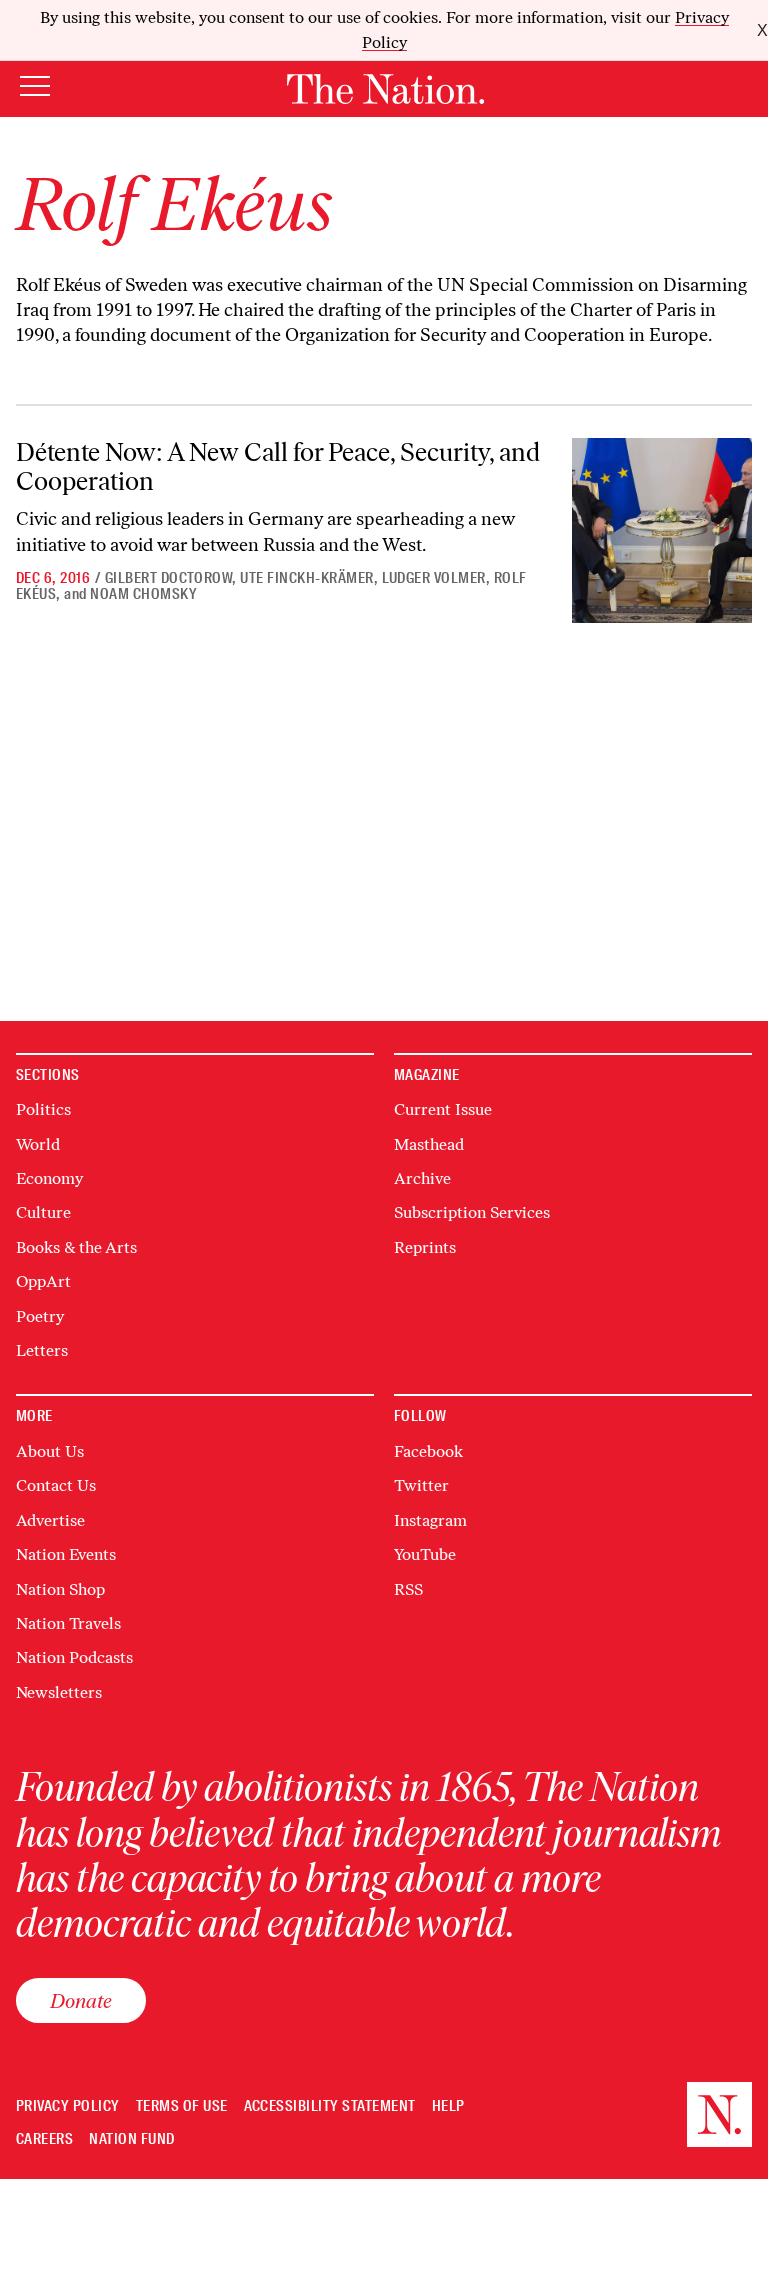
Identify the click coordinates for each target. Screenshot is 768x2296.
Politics (43, 1109)
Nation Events (66, 1554)
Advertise (50, 1520)
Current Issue (443, 1109)
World (38, 1144)
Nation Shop (60, 1589)
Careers (44, 2139)
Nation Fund (131, 2139)
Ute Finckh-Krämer (306, 578)
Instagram (430, 1520)
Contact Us (56, 1485)
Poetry (40, 1316)
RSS (408, 1589)
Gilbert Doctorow (169, 578)
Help (448, 2106)
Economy (49, 1178)
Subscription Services (472, 1212)
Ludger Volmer (434, 578)
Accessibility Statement (330, 2106)
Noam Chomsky (143, 594)
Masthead (429, 1144)
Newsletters (59, 1692)
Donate (81, 2000)
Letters (42, 1350)
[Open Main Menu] (35, 87)
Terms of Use (182, 2106)
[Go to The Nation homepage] (385, 89)
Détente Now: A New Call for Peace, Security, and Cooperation (278, 466)
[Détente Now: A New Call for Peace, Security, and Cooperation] (662, 530)
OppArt (43, 1281)
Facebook (428, 1451)
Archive (422, 1178)
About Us (50, 1451)
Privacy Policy (68, 2106)
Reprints (425, 1247)
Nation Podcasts (74, 1657)
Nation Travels (68, 1623)
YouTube (425, 1554)
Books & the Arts (76, 1247)
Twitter (421, 1485)
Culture (43, 1212)
